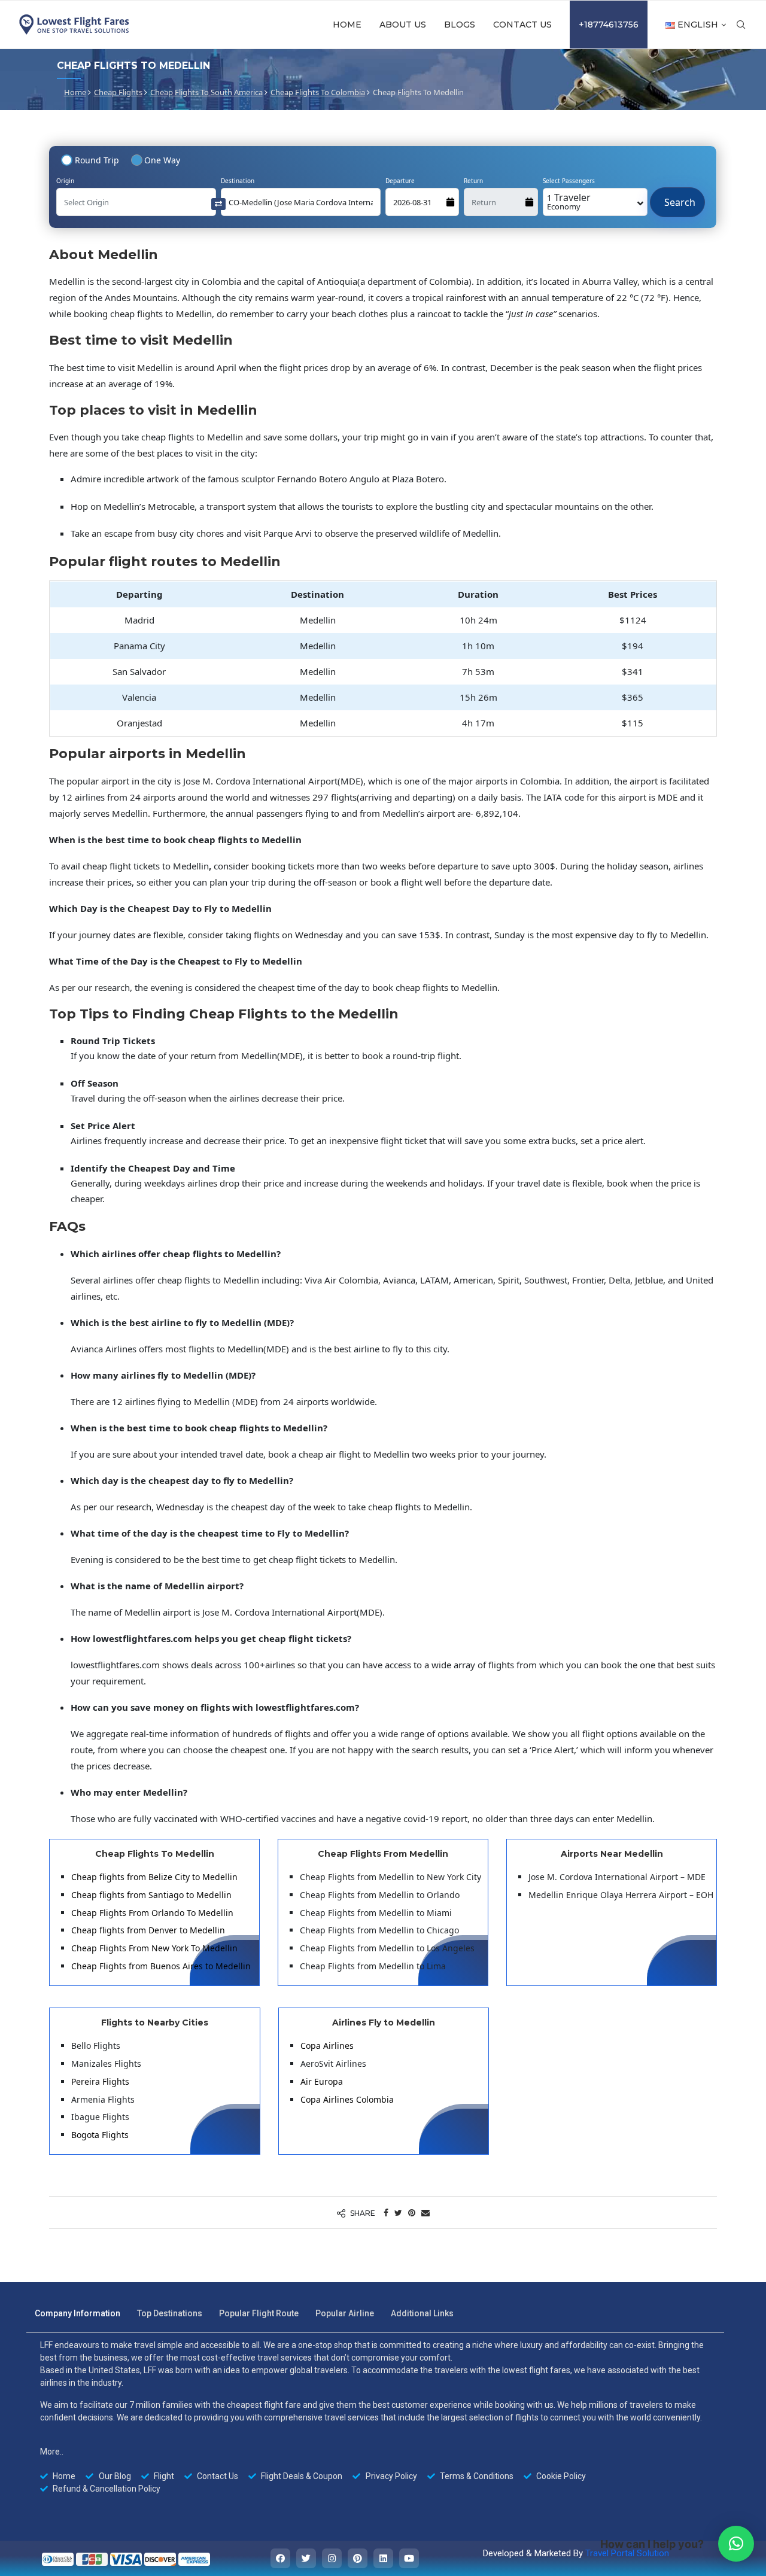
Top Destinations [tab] (170, 2313)
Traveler (569, 201)
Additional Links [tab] (422, 2313)
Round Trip (97, 160)
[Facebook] (280, 2558)
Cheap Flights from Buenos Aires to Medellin (161, 1966)
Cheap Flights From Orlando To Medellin (152, 1913)
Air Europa (322, 2081)
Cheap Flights (118, 92)
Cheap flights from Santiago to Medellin (151, 1895)
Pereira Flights (100, 2081)
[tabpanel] (375, 2417)
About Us (403, 25)
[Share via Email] (425, 2212)
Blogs (460, 25)
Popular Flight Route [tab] (259, 2313)
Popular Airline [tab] (345, 2313)
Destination (238, 181)
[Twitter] (306, 2558)
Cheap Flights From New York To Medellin (154, 1948)
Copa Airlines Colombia (347, 2099)
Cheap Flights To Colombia (318, 92)
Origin (65, 181)
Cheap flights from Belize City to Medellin (154, 1877)
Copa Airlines (327, 2046)
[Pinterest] (358, 2558)
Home (347, 25)
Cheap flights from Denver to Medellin (148, 1930)
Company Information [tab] (77, 2313)
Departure (400, 181)
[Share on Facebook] (386, 2212)
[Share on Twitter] (398, 2212)
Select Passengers (569, 181)
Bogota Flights (100, 2135)
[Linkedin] (383, 2558)
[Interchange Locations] (218, 203)
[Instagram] (332, 2558)
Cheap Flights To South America (206, 92)
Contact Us (522, 25)
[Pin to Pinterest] (412, 2212)
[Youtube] (409, 2558)
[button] (736, 2544)
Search (677, 196)
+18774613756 (609, 25)
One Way (162, 160)
